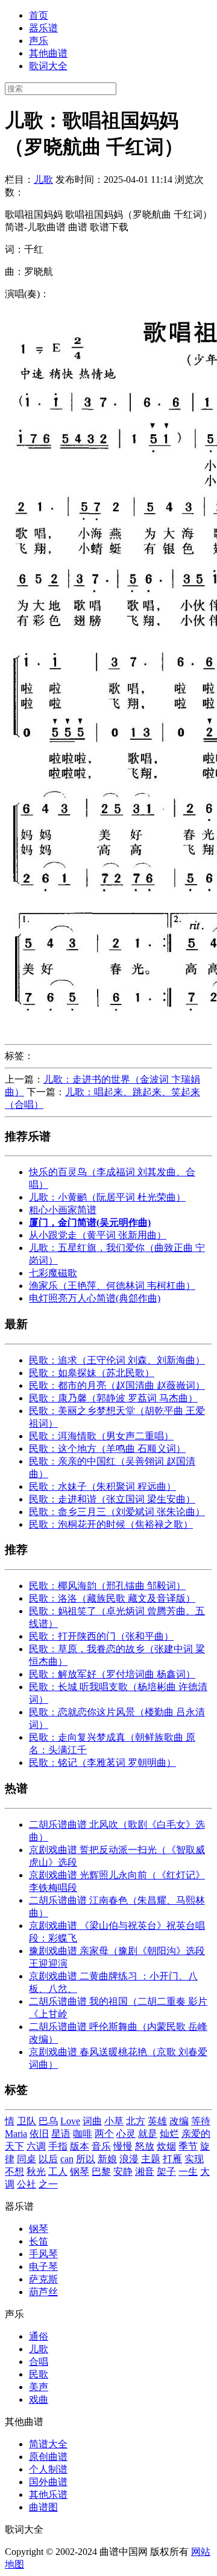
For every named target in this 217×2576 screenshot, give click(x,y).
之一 (48, 2184)
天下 (14, 2146)
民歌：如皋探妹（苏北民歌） (92, 1373)
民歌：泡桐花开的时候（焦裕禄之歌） (111, 1524)
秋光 (36, 2172)
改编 (179, 2121)
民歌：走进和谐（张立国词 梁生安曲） (112, 1499)
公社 (27, 2184)
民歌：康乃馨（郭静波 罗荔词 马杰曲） (113, 1398)
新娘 (107, 2159)
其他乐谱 (48, 2495)
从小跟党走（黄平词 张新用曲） (98, 1235)
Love (70, 2121)
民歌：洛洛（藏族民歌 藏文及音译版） (112, 1598)
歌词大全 (48, 66)
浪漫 (129, 2159)
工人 (58, 2172)
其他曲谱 (48, 53)
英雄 (157, 2121)
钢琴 (80, 2172)
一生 (188, 2172)
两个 (104, 2134)
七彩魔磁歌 (53, 1273)
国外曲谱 (48, 2482)
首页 (39, 15)
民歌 (39, 2374)
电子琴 (43, 2267)
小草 (114, 2121)
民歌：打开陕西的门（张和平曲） (101, 1636)
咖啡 (83, 2134)
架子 (166, 2172)
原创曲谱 (48, 2457)
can (67, 2159)
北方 (136, 2121)
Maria (16, 2134)
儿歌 (43, 180)
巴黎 (101, 2172)
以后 (48, 2159)
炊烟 (166, 2146)
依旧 (39, 2134)
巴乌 (48, 2121)
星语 (61, 2134)
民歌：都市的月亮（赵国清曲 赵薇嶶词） (117, 1385)
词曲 (92, 2121)
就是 (148, 2134)
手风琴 (43, 2254)
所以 (86, 2159)
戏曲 (39, 2399)
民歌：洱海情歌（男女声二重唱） (101, 1436)
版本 (80, 2146)
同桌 (27, 2159)
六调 (36, 2146)
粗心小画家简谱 (63, 1210)
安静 (123, 2172)
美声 (39, 2387)
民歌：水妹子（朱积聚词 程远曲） (102, 1486)
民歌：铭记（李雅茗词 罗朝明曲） (102, 1763)
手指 (58, 2146)
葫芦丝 (43, 2292)
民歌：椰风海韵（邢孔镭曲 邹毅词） (107, 1586)
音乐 (101, 2146)
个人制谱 (48, 2469)
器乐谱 (43, 28)
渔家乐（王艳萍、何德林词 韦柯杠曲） (112, 1286)
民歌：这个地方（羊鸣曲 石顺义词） (107, 1449)
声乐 (39, 41)
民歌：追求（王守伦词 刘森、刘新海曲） (117, 1360)
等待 (201, 2121)
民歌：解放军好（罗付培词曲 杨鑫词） (112, 1674)
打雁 (172, 2159)
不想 (14, 2172)
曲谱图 (43, 2507)
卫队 (27, 2121)
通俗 (39, 2336)
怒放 (145, 2146)
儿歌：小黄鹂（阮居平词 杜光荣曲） (107, 1197)
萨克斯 (43, 2279)
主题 (151, 2159)
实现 (194, 2159)
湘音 (145, 2172)
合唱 (39, 2362)
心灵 (126, 2134)
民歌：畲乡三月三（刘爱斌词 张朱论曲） (117, 1512)
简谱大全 (48, 2444)
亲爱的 (196, 2134)
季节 (188, 2146)
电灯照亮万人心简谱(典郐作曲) (95, 1298)
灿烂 (169, 2134)
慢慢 (123, 2146)
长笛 (39, 2241)
